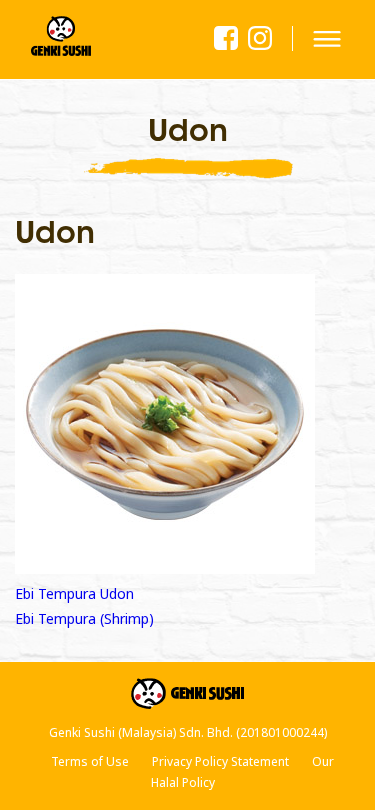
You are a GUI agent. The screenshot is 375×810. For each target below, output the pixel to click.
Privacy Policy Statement (220, 761)
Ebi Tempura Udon (74, 593)
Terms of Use (90, 761)
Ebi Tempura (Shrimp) (84, 618)
